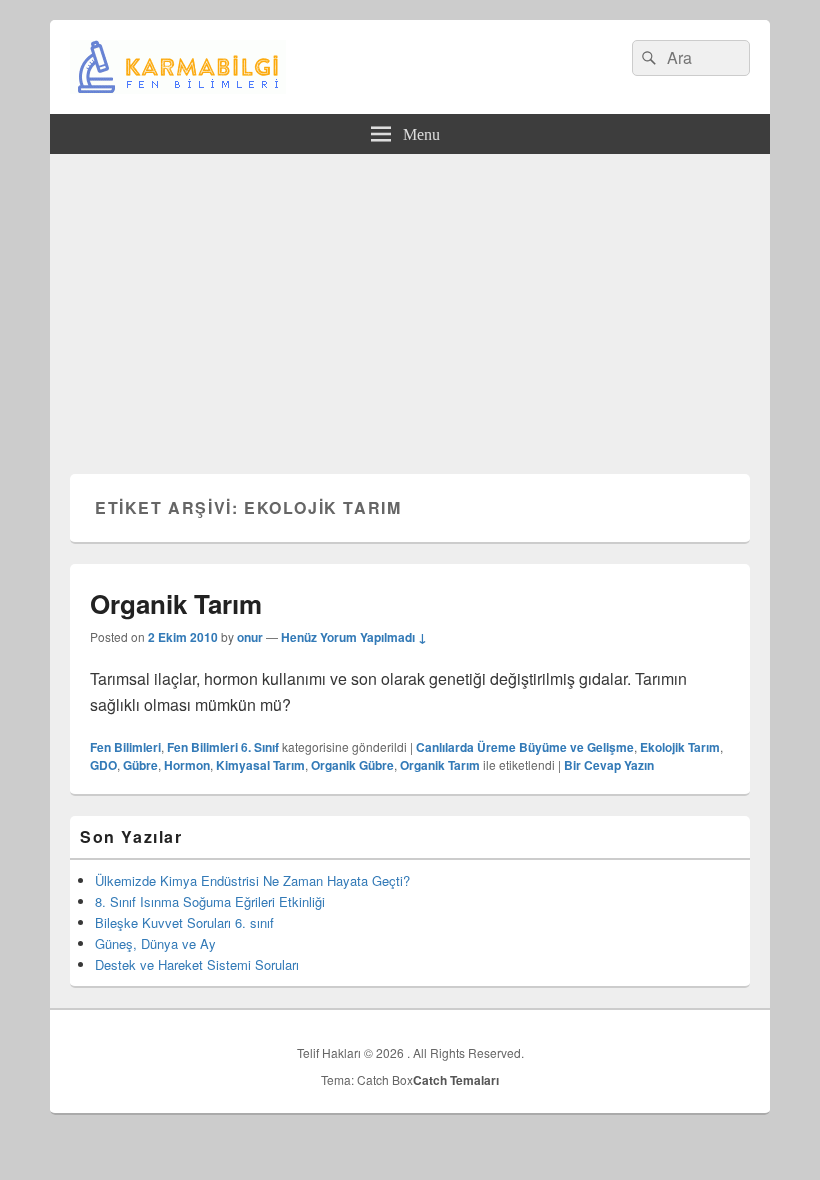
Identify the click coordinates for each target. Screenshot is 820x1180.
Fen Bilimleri (125, 747)
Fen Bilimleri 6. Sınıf (223, 747)
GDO (103, 765)
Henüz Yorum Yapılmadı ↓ (354, 637)
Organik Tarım (176, 603)
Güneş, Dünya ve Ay (155, 943)
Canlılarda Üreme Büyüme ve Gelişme (525, 747)
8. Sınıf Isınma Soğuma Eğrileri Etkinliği (210, 901)
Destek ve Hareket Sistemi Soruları (197, 964)
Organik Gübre (352, 765)
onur (250, 637)
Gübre (140, 765)
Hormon (187, 765)
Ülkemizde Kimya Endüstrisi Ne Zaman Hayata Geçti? (252, 880)
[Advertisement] (410, 304)
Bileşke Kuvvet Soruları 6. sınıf (184, 922)
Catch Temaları (456, 1080)
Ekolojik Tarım (680, 747)
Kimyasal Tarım (260, 765)
